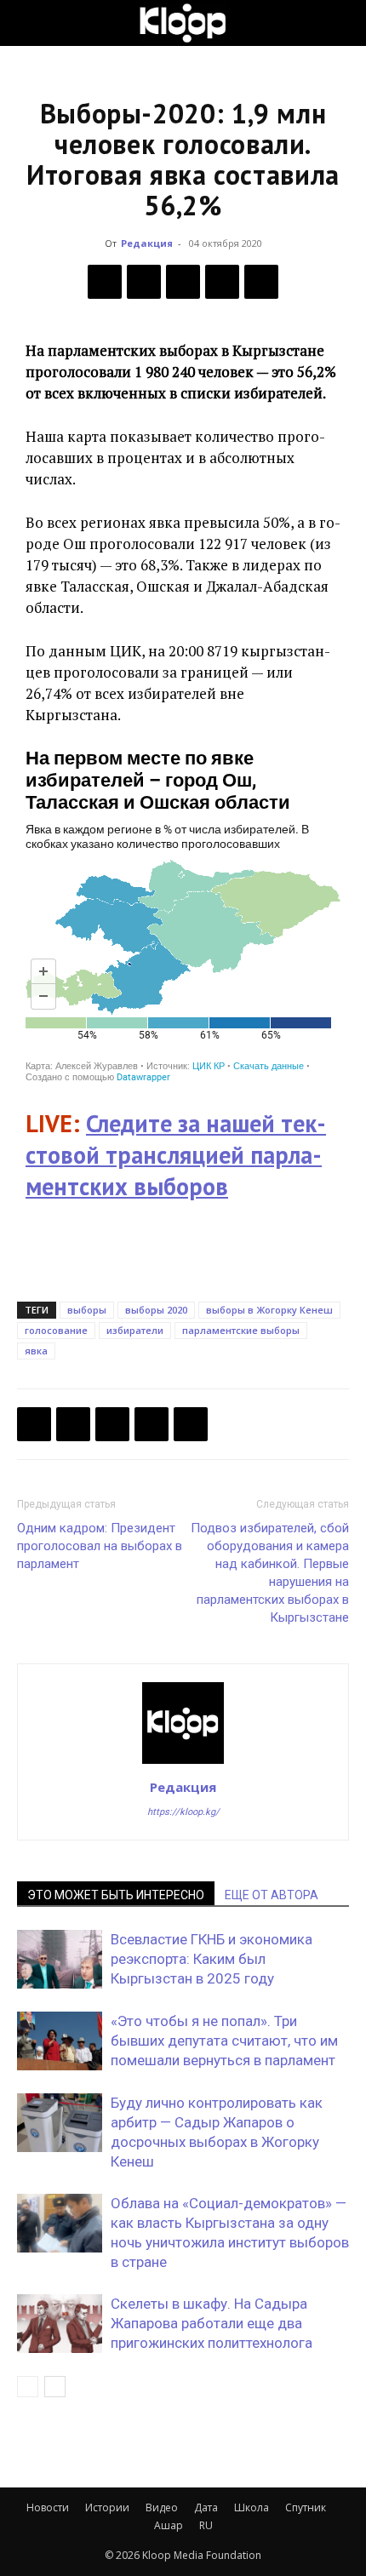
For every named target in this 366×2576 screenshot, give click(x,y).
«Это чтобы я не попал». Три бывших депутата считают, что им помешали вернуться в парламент (224, 2041)
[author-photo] (183, 1763)
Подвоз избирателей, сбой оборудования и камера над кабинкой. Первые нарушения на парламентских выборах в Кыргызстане (270, 1573)
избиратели (135, 1330)
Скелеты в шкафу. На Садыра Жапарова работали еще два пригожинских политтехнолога (212, 2323)
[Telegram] (222, 282)
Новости (48, 2507)
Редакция (147, 243)
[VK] (183, 282)
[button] (29, 23)
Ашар (169, 2525)
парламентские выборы (241, 1330)
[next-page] (55, 2387)
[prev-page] (28, 2387)
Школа (252, 2507)
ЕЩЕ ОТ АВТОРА (272, 1895)
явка (36, 1351)
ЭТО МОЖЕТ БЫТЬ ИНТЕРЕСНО (116, 1895)
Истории (107, 2507)
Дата (206, 2507)
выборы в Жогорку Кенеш (269, 1310)
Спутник (306, 2507)
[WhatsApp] (261, 282)
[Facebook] (105, 282)
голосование (56, 1330)
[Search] (342, 23)
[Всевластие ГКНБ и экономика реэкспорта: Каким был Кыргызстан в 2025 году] (60, 1959)
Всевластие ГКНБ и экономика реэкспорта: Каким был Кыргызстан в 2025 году (212, 1959)
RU (206, 2525)
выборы (87, 1310)
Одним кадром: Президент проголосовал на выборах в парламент (100, 1546)
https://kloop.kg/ (183, 1812)
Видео (162, 2507)
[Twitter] (144, 282)
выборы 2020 (156, 1310)
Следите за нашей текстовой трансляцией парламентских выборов (176, 1155)
